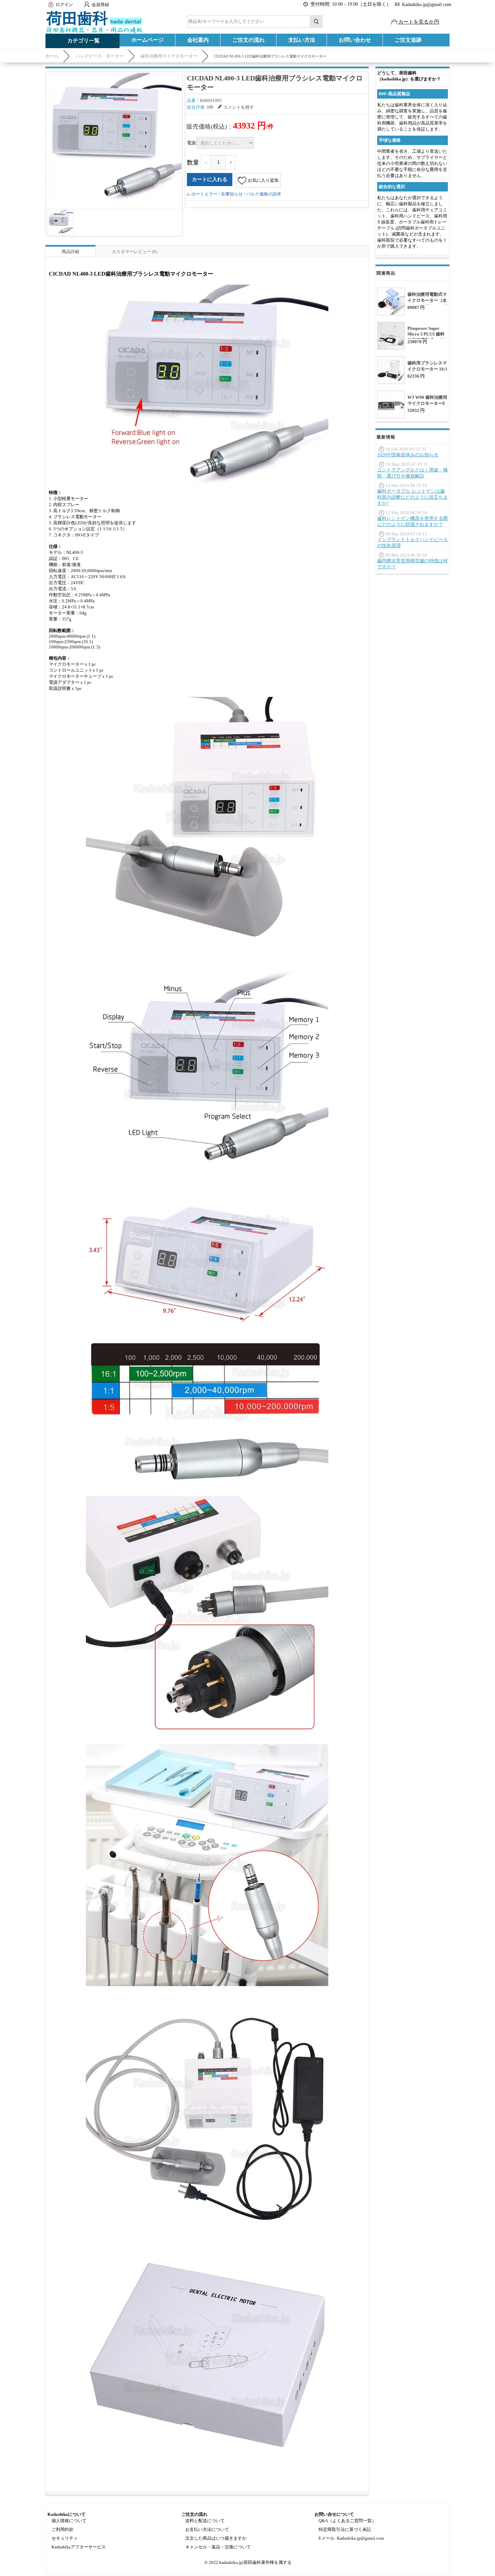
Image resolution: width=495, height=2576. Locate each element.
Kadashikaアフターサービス (79, 2547)
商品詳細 (70, 252)
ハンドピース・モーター (100, 56)
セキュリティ (65, 2538)
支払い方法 (302, 40)
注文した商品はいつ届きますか (216, 2538)
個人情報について (69, 2521)
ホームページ (147, 40)
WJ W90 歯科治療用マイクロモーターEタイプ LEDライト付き (427, 406)
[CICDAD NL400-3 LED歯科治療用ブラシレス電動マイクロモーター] (114, 140)
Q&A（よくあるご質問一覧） (347, 2521)
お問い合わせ (355, 40)
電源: (192, 143)
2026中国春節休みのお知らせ (408, 455)
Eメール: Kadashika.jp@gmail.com (351, 2538)
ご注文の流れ (249, 40)
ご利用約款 (62, 2529)
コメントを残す (239, 107)
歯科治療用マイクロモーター (169, 56)
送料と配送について (205, 2521)
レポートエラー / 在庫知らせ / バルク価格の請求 (234, 194)
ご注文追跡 (408, 40)
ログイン (64, 5)
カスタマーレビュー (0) (135, 252)
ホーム (52, 56)
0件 (210, 107)
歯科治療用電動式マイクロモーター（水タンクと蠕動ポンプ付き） (427, 303)
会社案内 (198, 40)
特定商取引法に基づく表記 (345, 2529)
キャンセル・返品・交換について (218, 2547)
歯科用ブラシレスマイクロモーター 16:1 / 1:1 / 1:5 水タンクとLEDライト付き (427, 372)
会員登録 (100, 5)
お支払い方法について (207, 2529)
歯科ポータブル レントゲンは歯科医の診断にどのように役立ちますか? (412, 497)
